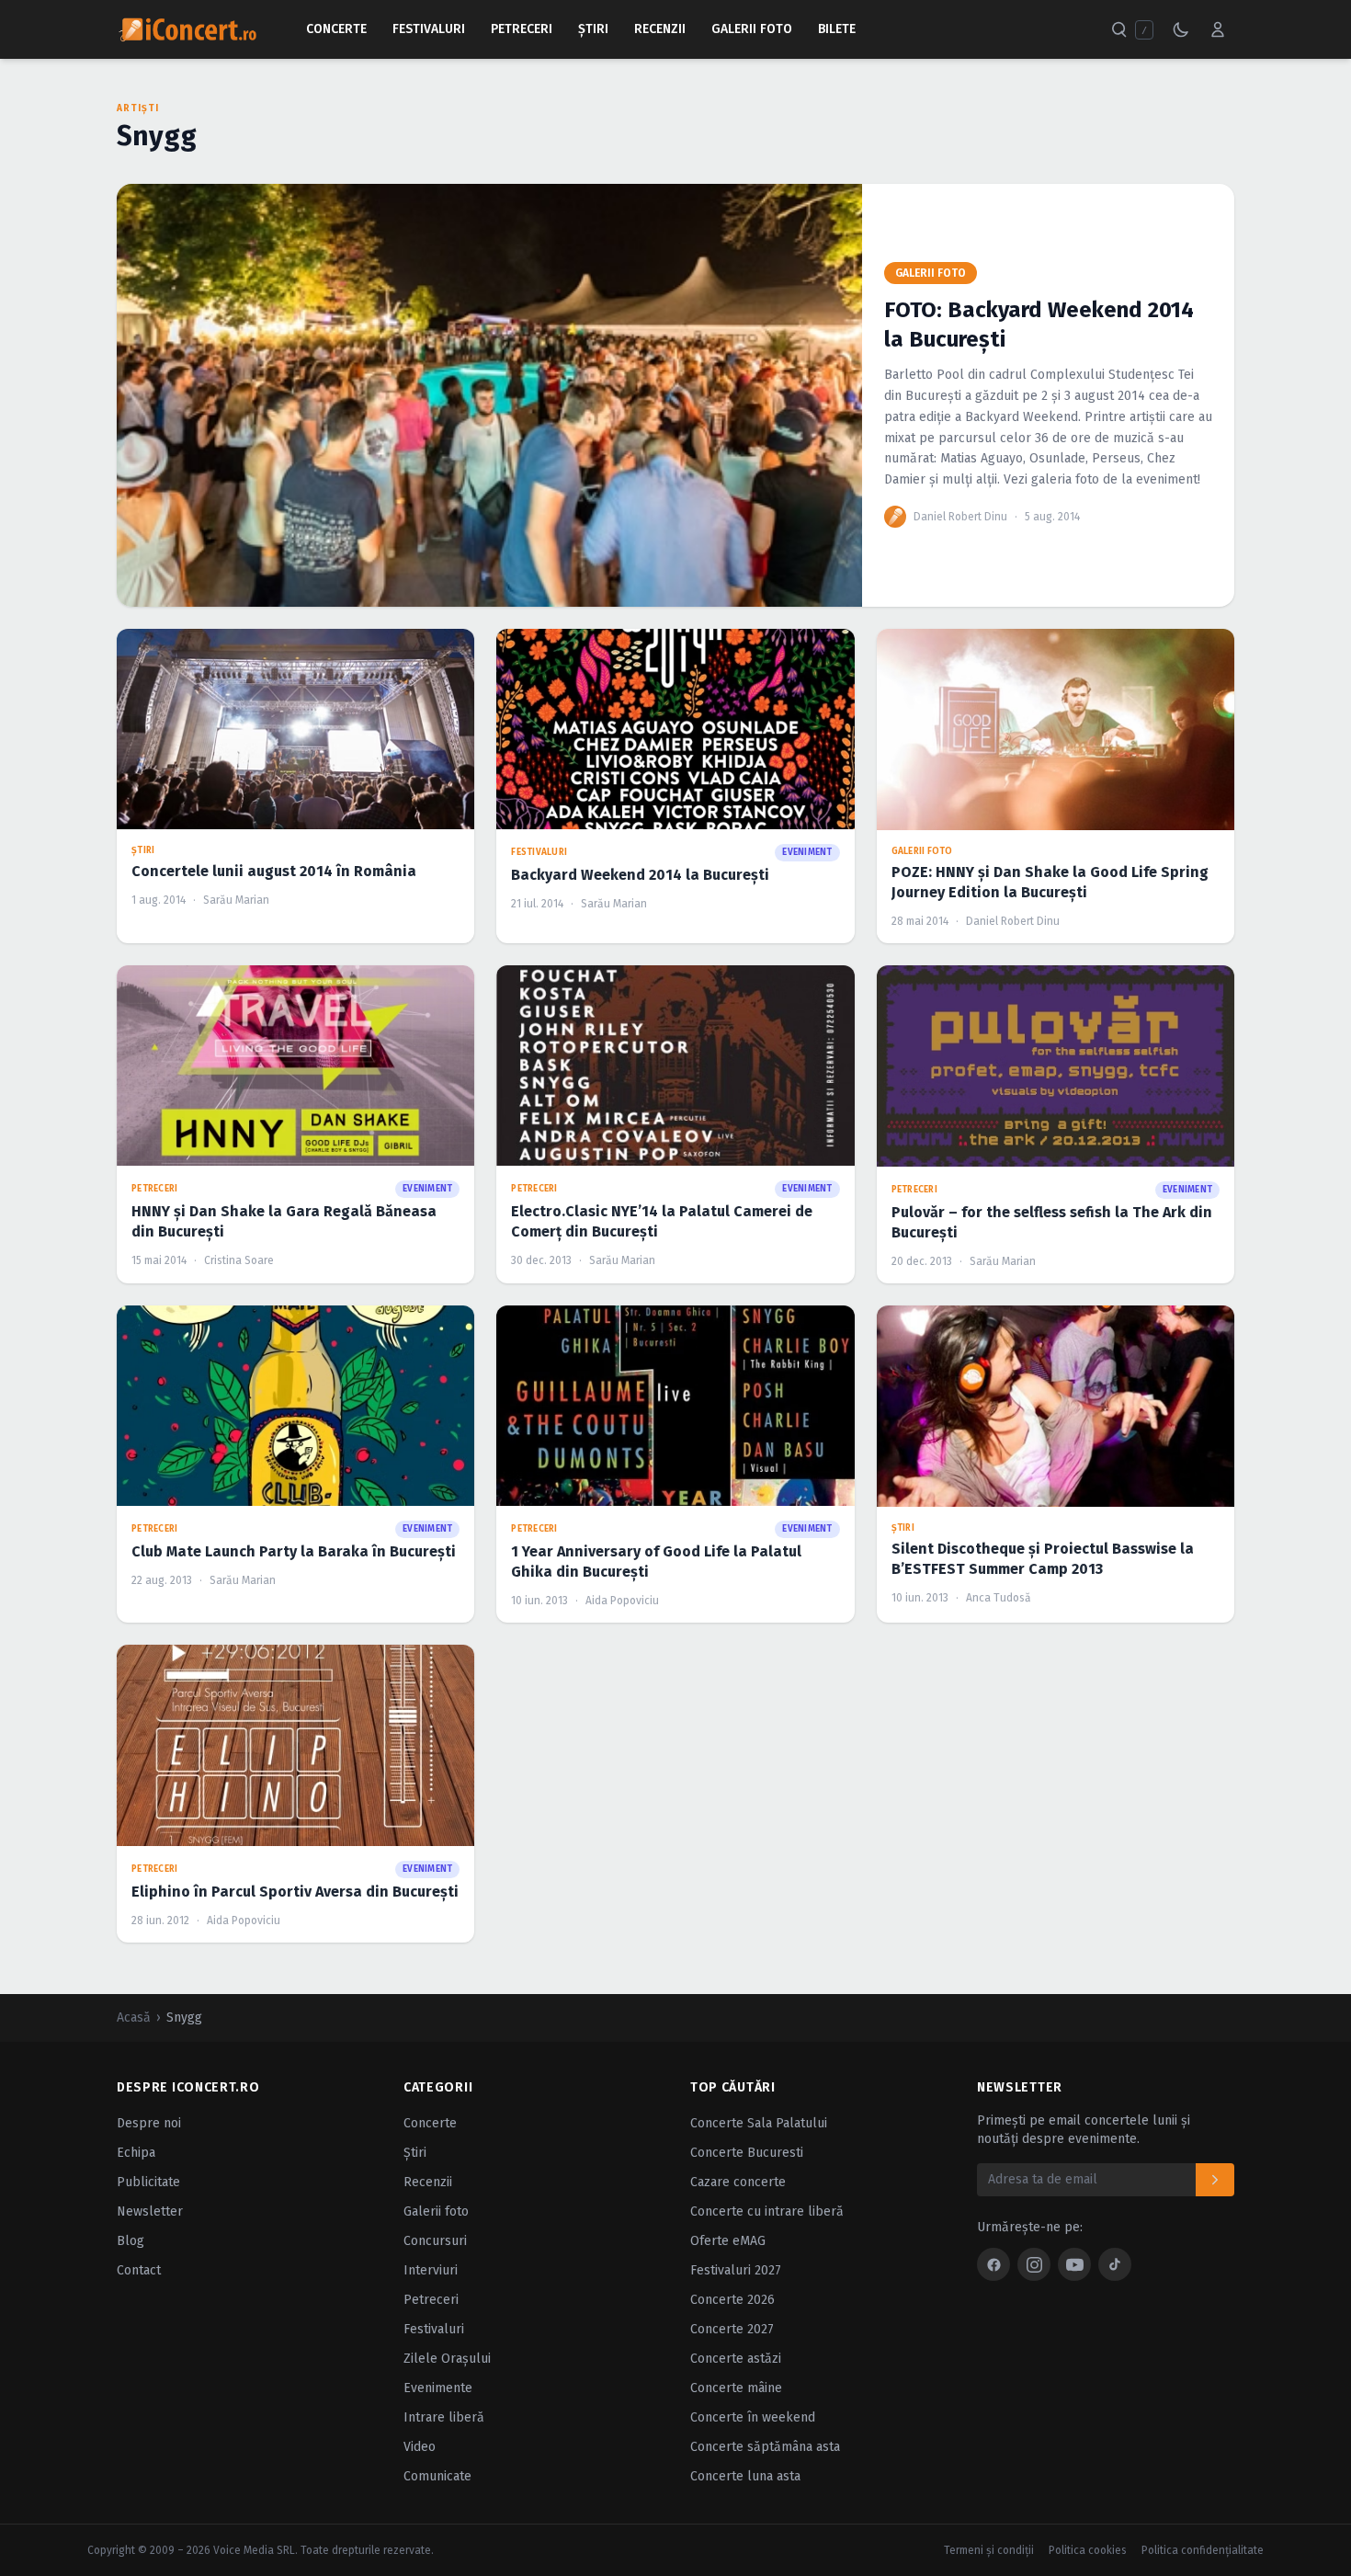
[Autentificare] (1218, 29)
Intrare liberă (444, 2417)
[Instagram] (1034, 2264)
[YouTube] (1074, 2264)
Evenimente (438, 2388)
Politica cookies (1088, 2550)
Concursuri (435, 2241)
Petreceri (522, 29)
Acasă (134, 2017)
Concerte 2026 (732, 2300)
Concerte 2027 (732, 2329)
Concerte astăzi (736, 2359)
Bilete (837, 29)
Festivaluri (429, 29)
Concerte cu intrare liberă (767, 2211)
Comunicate (437, 2476)
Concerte (336, 29)
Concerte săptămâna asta (765, 2447)
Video (420, 2447)
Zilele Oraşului (447, 2359)
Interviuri (431, 2270)
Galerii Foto (752, 29)
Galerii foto (436, 2211)
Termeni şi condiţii (989, 2550)
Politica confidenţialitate (1203, 2550)
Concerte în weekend (753, 2417)
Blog (131, 2241)
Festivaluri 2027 (736, 2270)
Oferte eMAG (728, 2241)
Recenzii (660, 29)
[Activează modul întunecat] (1181, 29)
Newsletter (150, 2211)
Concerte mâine (736, 2388)
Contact (139, 2270)
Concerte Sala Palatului (759, 2123)
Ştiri (593, 29)
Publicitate (148, 2182)
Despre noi (149, 2123)
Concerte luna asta (745, 2476)
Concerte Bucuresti (747, 2153)
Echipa (136, 2153)
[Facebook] (993, 2264)
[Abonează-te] (1215, 2180)
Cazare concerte (738, 2182)
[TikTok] (1115, 2264)
